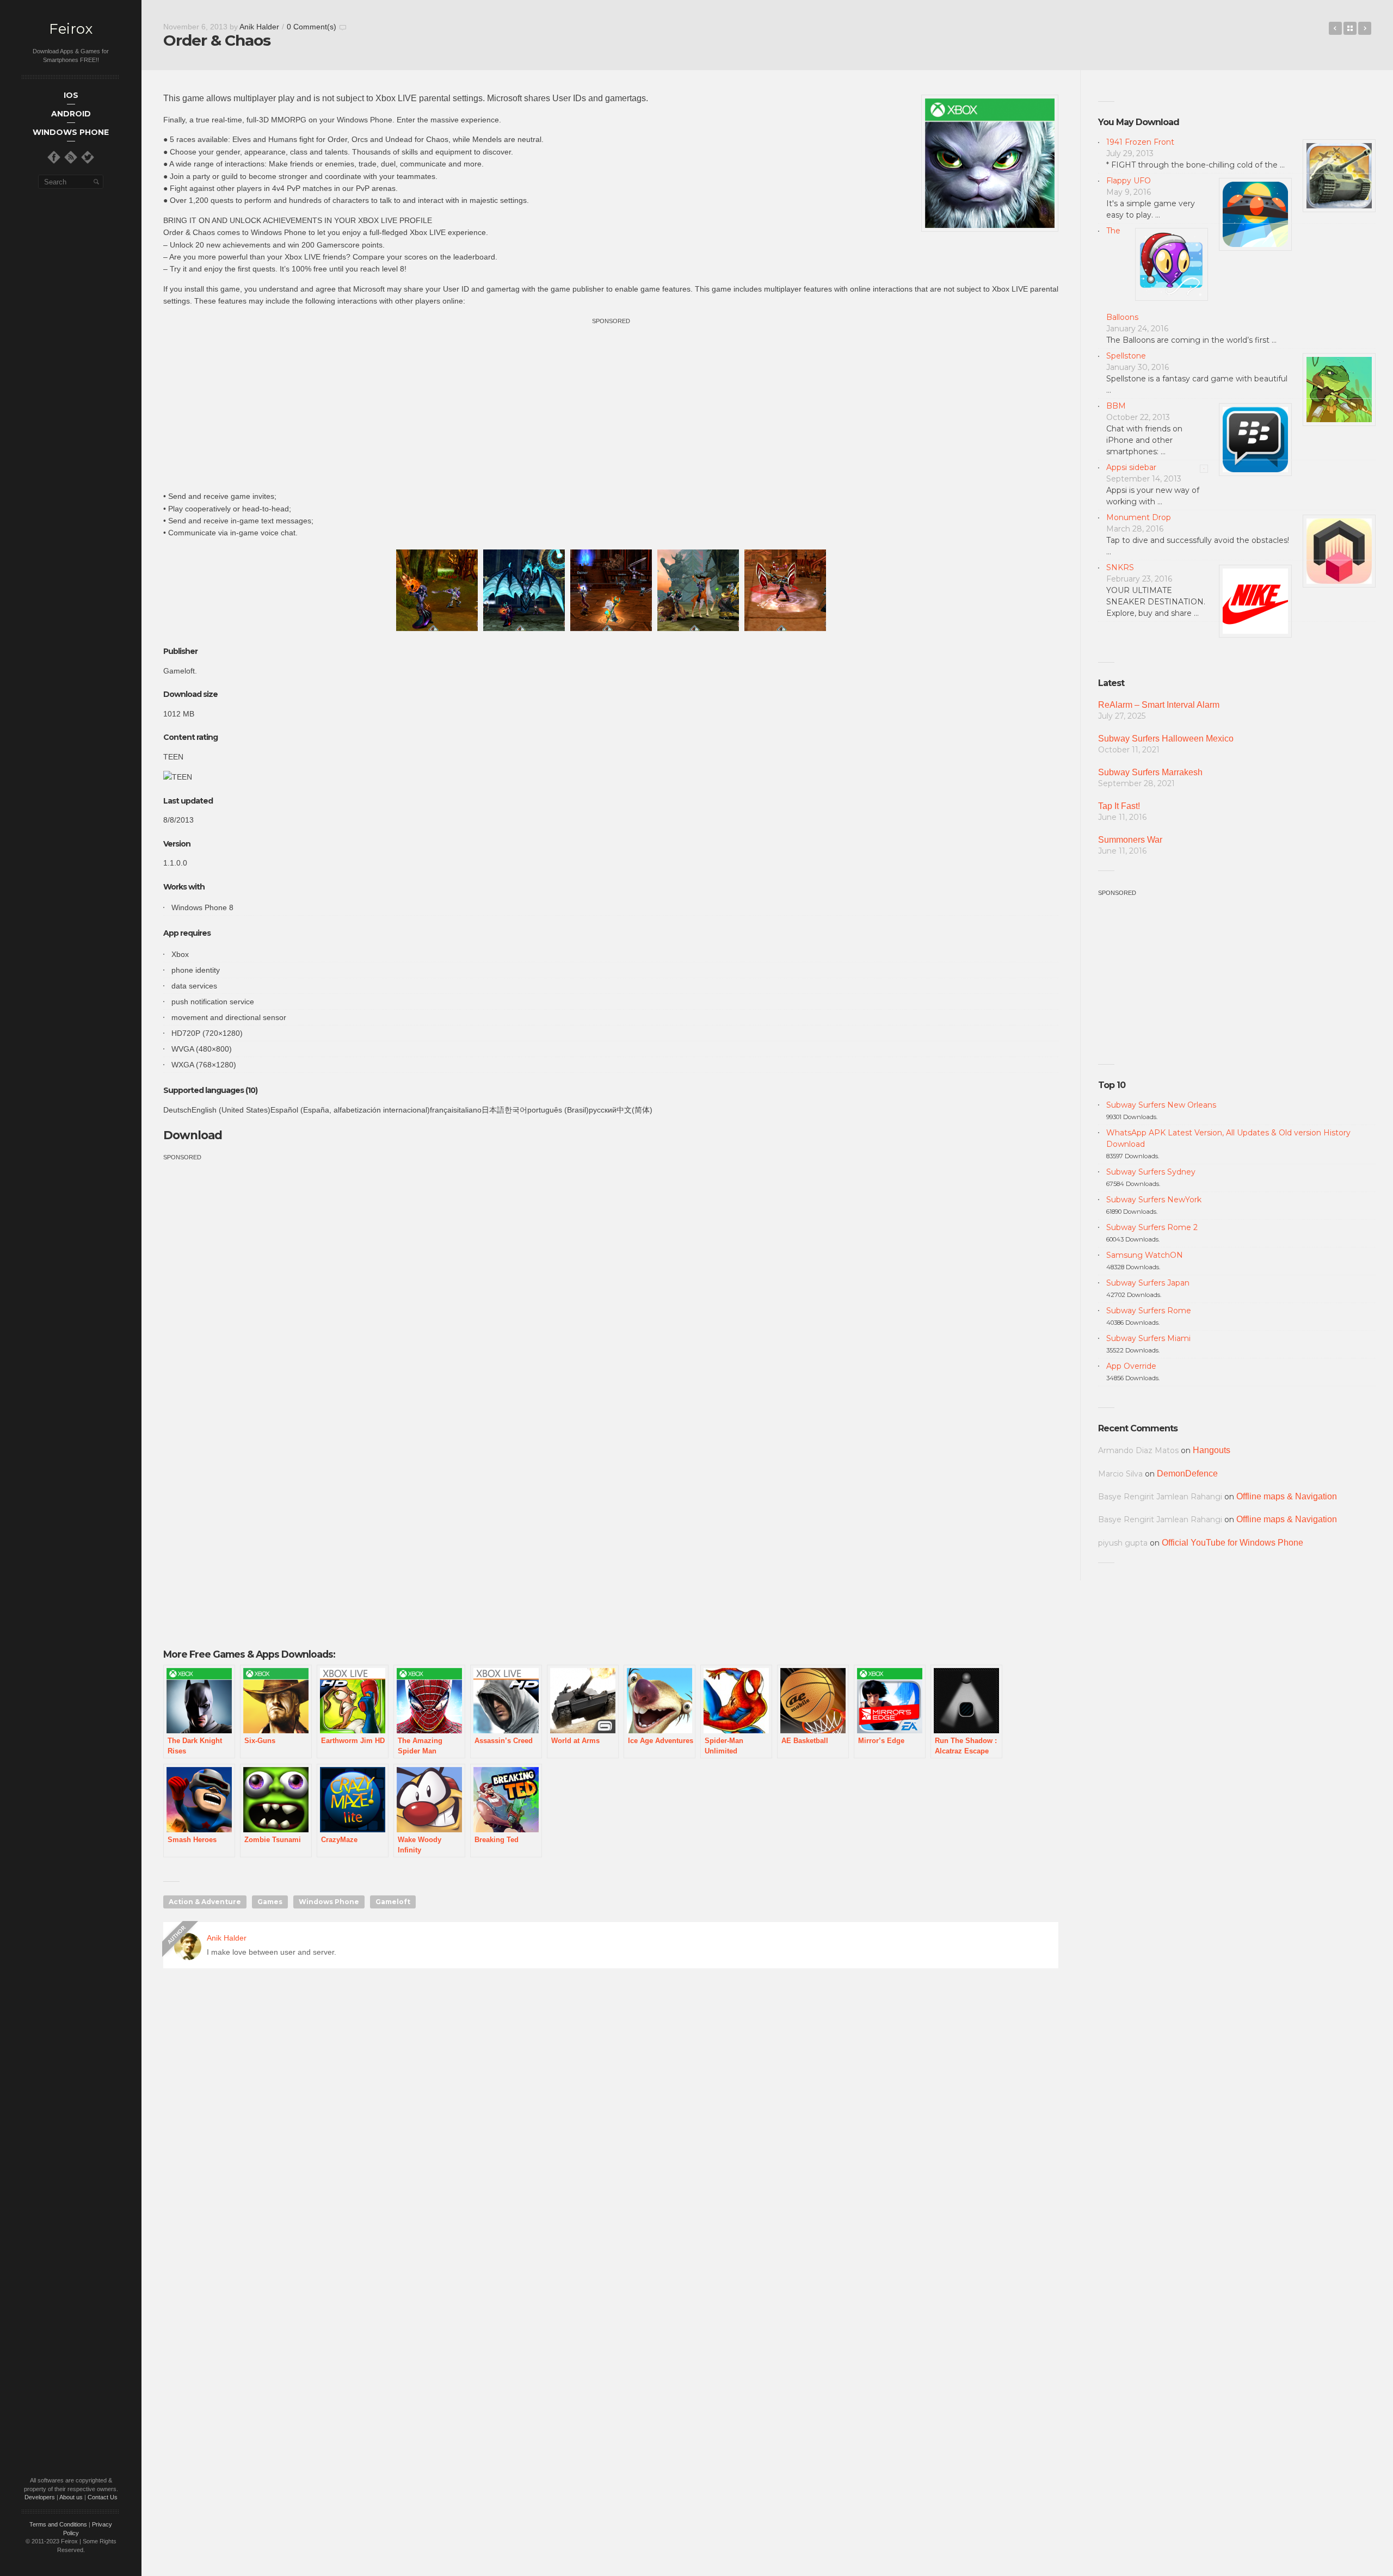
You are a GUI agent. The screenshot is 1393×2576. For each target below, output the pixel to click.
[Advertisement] (611, 403)
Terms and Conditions (58, 2524)
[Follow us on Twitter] (88, 157)
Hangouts (1212, 1450)
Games (270, 1902)
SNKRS (1120, 567)
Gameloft (393, 1902)
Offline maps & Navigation (1287, 1496)
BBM (1116, 406)
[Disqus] (611, 2133)
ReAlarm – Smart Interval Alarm (1159, 705)
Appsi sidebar (1131, 467)
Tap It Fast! (1119, 806)
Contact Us (103, 2497)
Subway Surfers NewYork (1154, 1200)
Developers (40, 2497)
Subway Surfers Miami (1148, 1338)
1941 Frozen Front (1140, 142)
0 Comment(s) (312, 27)
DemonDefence (1187, 1474)
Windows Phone (329, 1902)
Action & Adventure (205, 1902)
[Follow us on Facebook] (54, 157)
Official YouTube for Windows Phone (1232, 1543)
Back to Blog (1350, 28)
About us (71, 2497)
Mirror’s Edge (1335, 28)
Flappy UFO (1129, 181)
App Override (1131, 1366)
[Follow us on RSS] (71, 157)
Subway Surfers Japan (1148, 1283)
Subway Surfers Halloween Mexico (1166, 739)
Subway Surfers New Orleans (1161, 1105)
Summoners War (1130, 840)
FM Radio (1365, 28)
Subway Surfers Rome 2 (1152, 1227)
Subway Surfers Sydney (1151, 1172)
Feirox (71, 29)
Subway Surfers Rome (1149, 1311)
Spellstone (1126, 356)
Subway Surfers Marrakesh (1150, 772)
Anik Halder (259, 27)
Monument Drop (1139, 517)
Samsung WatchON (1145, 1255)
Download (194, 1135)
